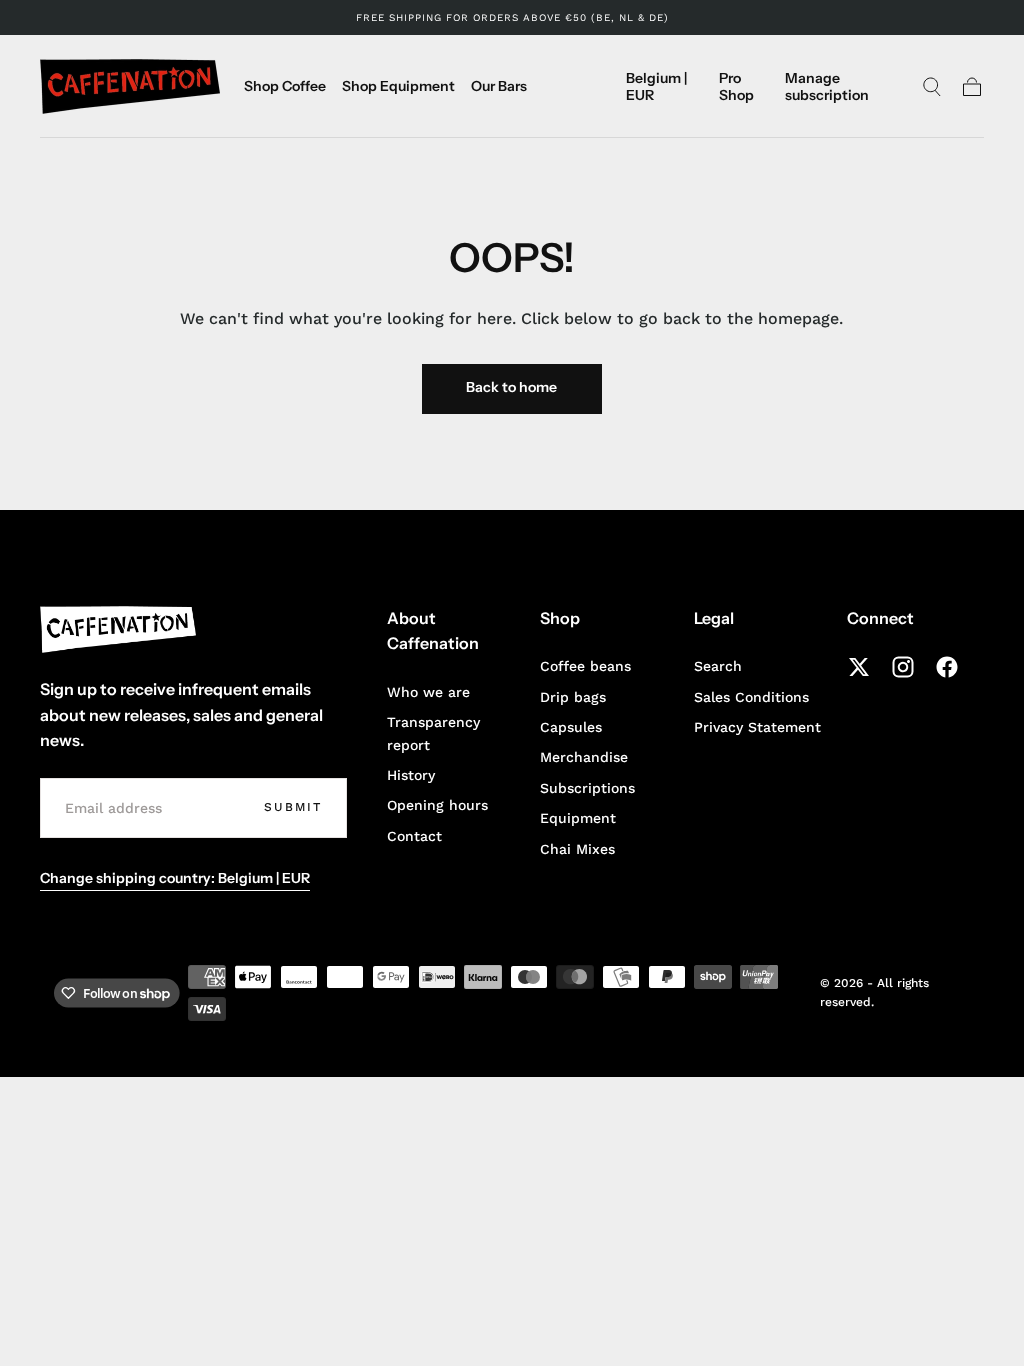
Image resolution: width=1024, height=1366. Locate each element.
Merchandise (584, 757)
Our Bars (499, 86)
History (411, 775)
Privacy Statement (757, 727)
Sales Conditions (751, 697)
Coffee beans (585, 666)
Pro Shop (736, 86)
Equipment (578, 818)
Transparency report (433, 733)
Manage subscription (827, 86)
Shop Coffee (285, 86)
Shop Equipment (398, 86)
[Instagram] (903, 667)
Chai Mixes (577, 849)
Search (718, 666)
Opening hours (437, 805)
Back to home (511, 387)
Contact (414, 836)
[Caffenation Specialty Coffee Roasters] (118, 630)
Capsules (571, 727)
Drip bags (573, 697)
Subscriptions (587, 788)
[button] (664, 89)
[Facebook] (947, 667)
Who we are (428, 692)
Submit (293, 807)
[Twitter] (859, 667)
